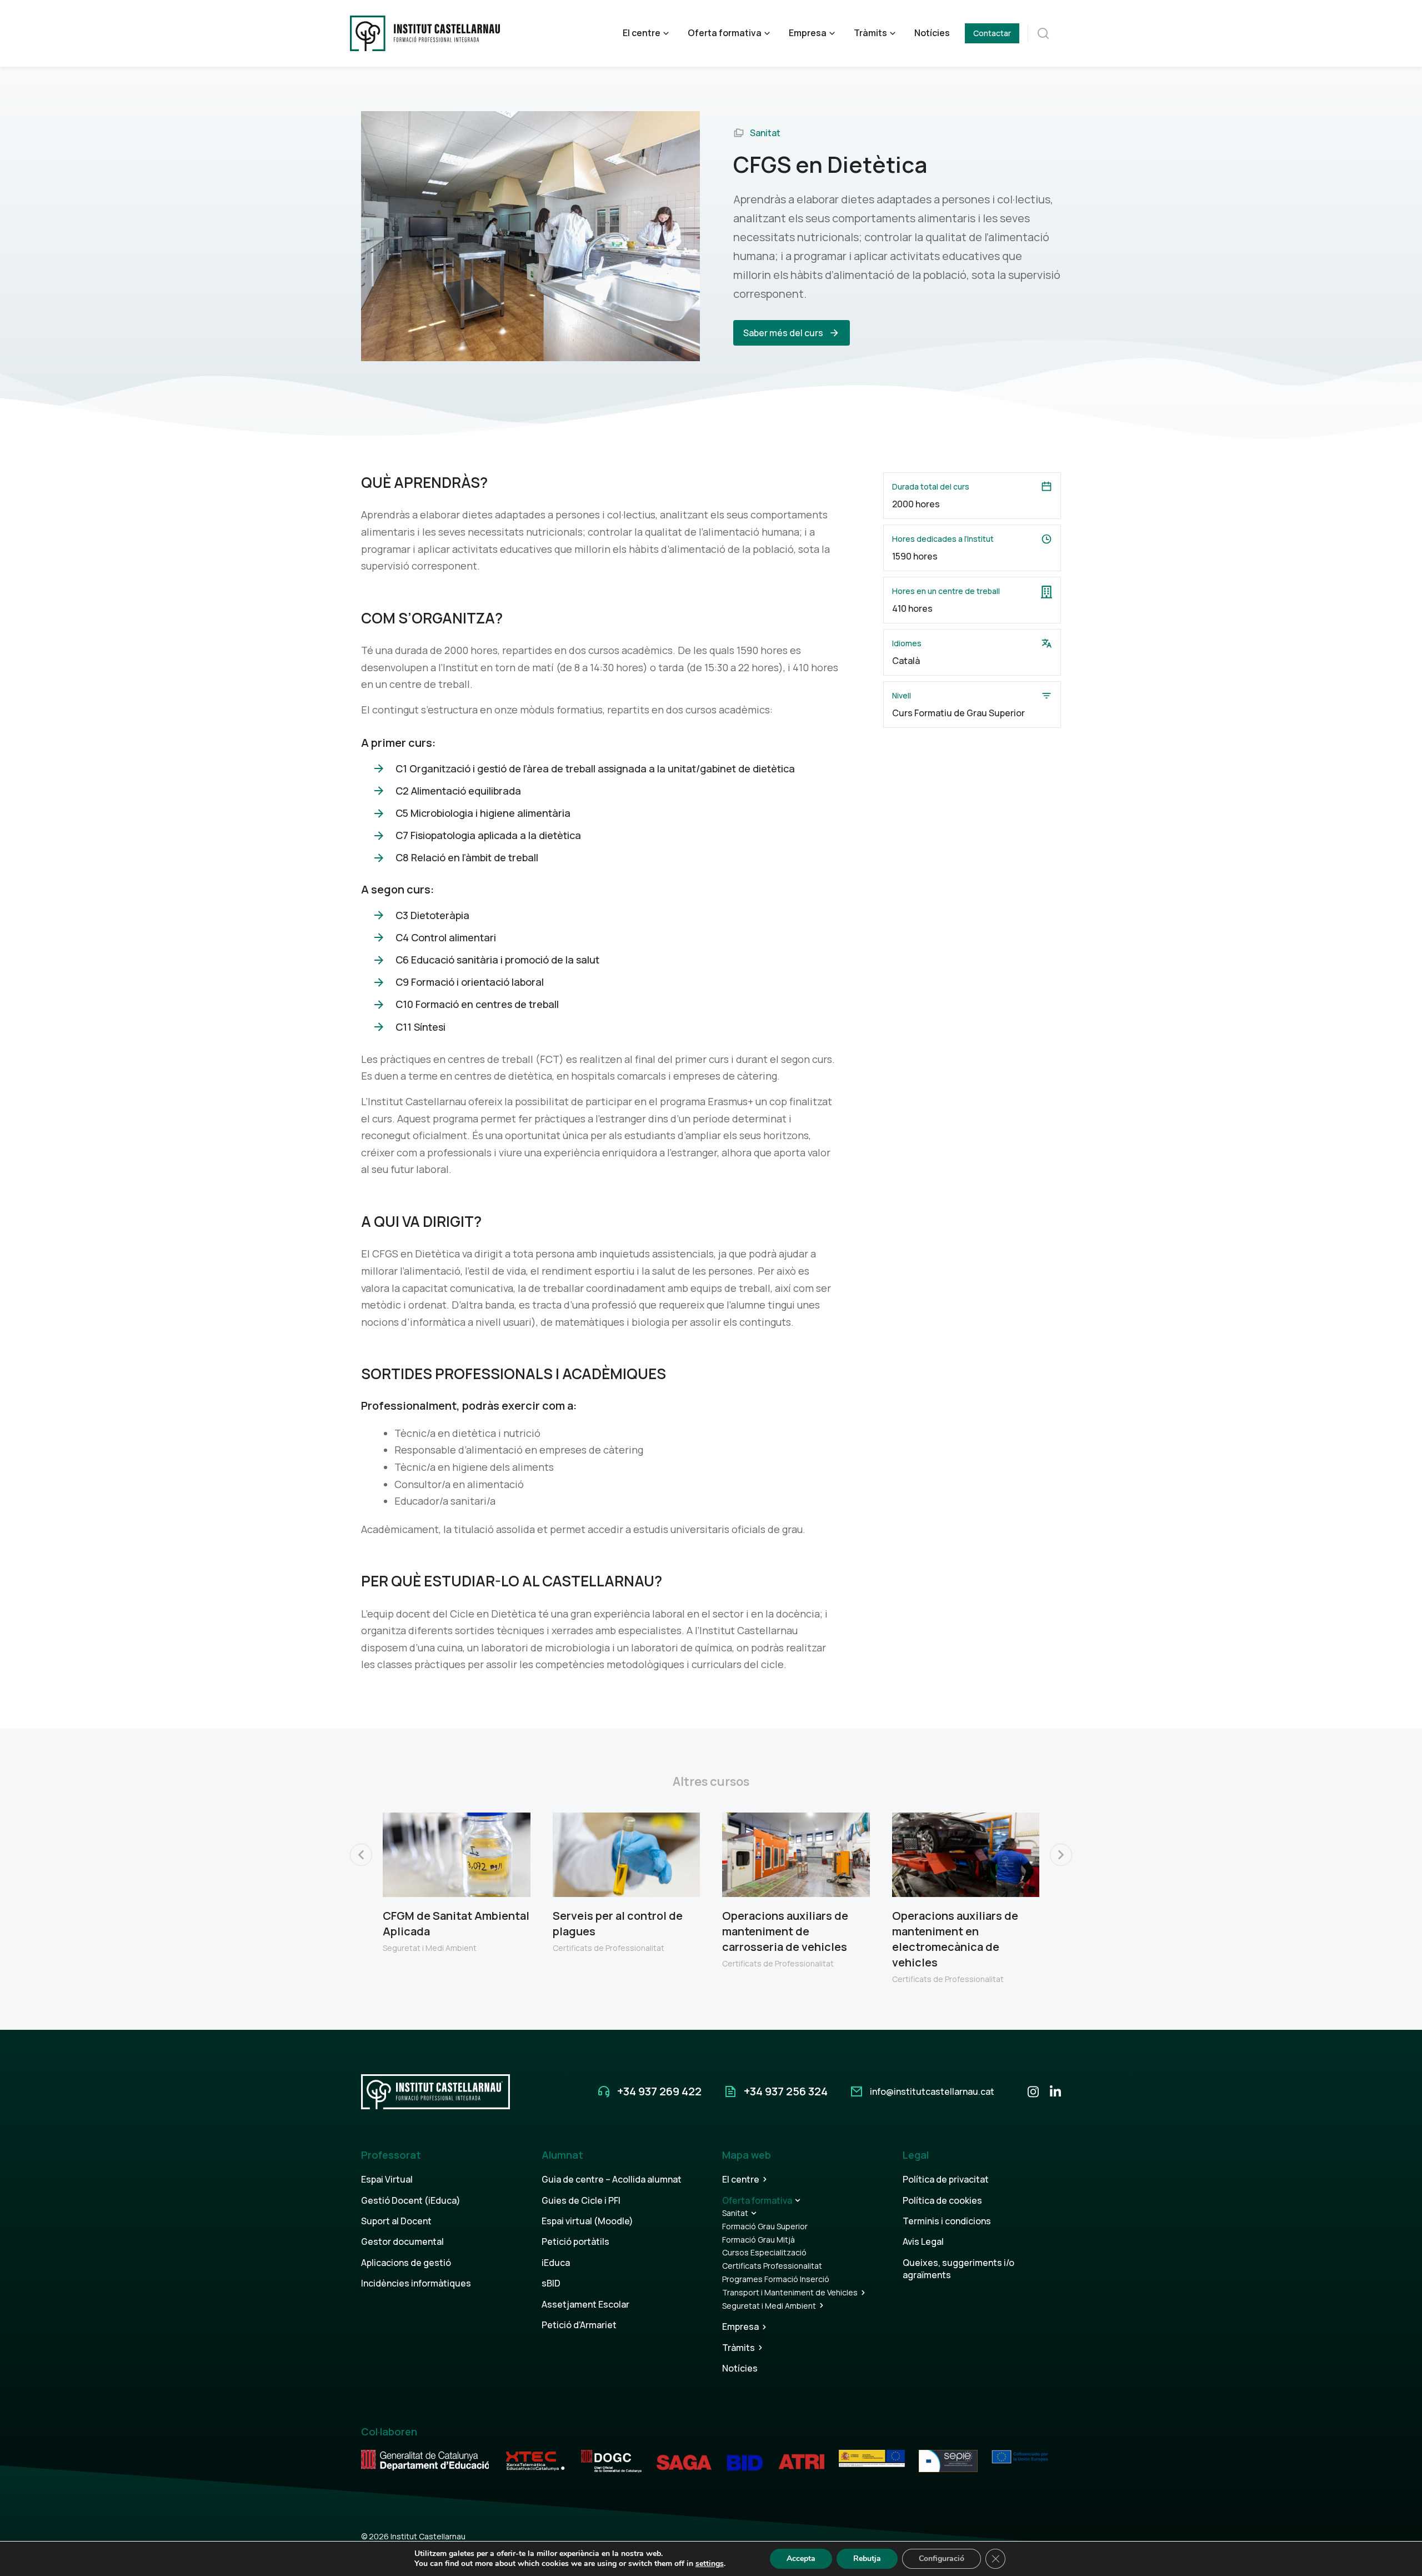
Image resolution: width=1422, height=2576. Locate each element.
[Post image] (457, 1855)
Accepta (801, 2558)
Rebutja (867, 2558)
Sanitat (765, 133)
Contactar (992, 33)
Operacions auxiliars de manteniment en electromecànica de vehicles (955, 1939)
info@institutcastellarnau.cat (932, 2091)
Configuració (942, 2558)
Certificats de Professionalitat (609, 1948)
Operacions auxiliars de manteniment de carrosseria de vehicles (785, 1931)
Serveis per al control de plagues (618, 1923)
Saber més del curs (783, 333)
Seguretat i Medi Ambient (430, 1948)
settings (710, 2564)
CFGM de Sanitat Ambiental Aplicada (456, 1923)
